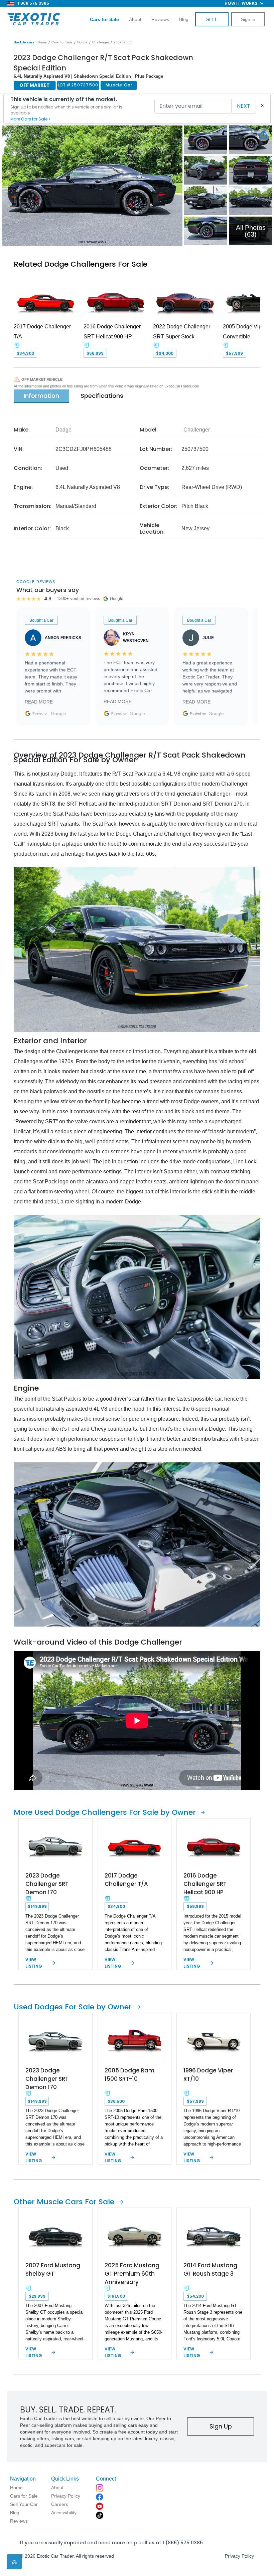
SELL (212, 19)
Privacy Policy (239, 2556)
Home (42, 42)
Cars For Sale (62, 42)
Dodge (82, 42)
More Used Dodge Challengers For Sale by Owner (105, 1812)
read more (39, 702)
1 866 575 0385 (33, 3)
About (135, 19)
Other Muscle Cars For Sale (64, 2202)
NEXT (244, 106)
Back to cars (24, 42)
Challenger (101, 42)
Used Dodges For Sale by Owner (73, 2007)
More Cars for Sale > (30, 119)
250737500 (123, 42)
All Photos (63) (251, 231)
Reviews (160, 19)
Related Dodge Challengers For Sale (81, 264)
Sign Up (221, 2426)
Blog (184, 19)
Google (58, 713)
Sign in (248, 19)
